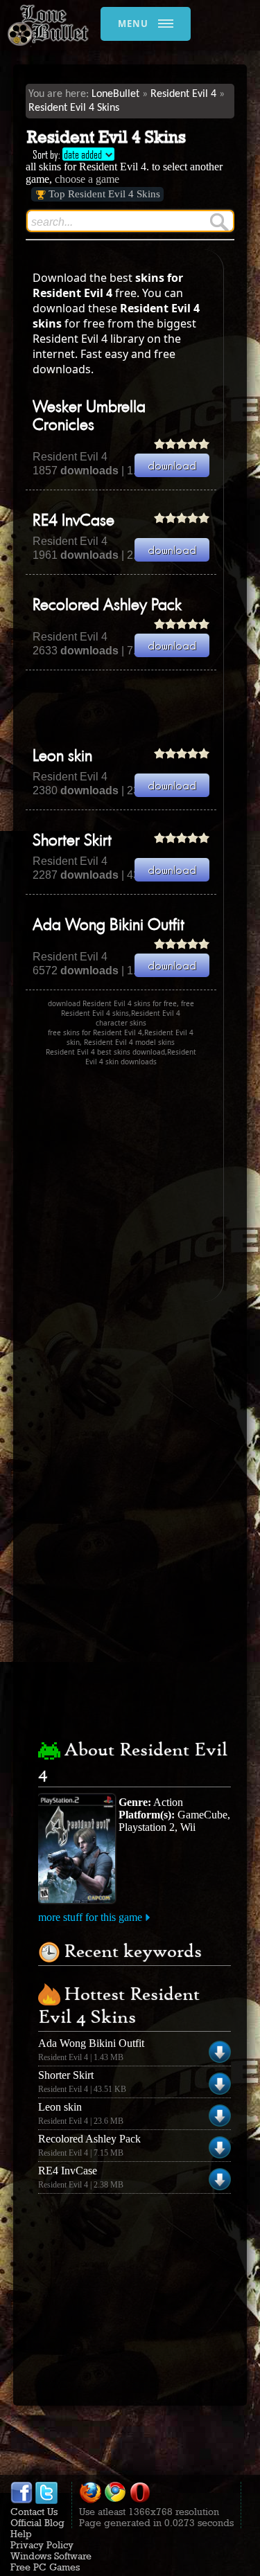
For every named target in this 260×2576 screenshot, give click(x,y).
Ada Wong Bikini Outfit (109, 926)
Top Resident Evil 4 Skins (104, 194)
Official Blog (37, 2523)
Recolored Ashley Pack (107, 606)
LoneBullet (115, 94)
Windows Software (51, 2556)
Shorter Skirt (72, 841)
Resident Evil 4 (183, 94)
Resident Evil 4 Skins (74, 108)
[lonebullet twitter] (46, 2501)
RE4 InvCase (73, 521)
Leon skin (62, 757)
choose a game (87, 179)
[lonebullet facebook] (21, 2501)
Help (21, 2534)
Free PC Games (45, 2567)
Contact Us (34, 2512)
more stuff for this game (90, 1917)
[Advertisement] (143, 708)
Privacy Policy (42, 2545)
